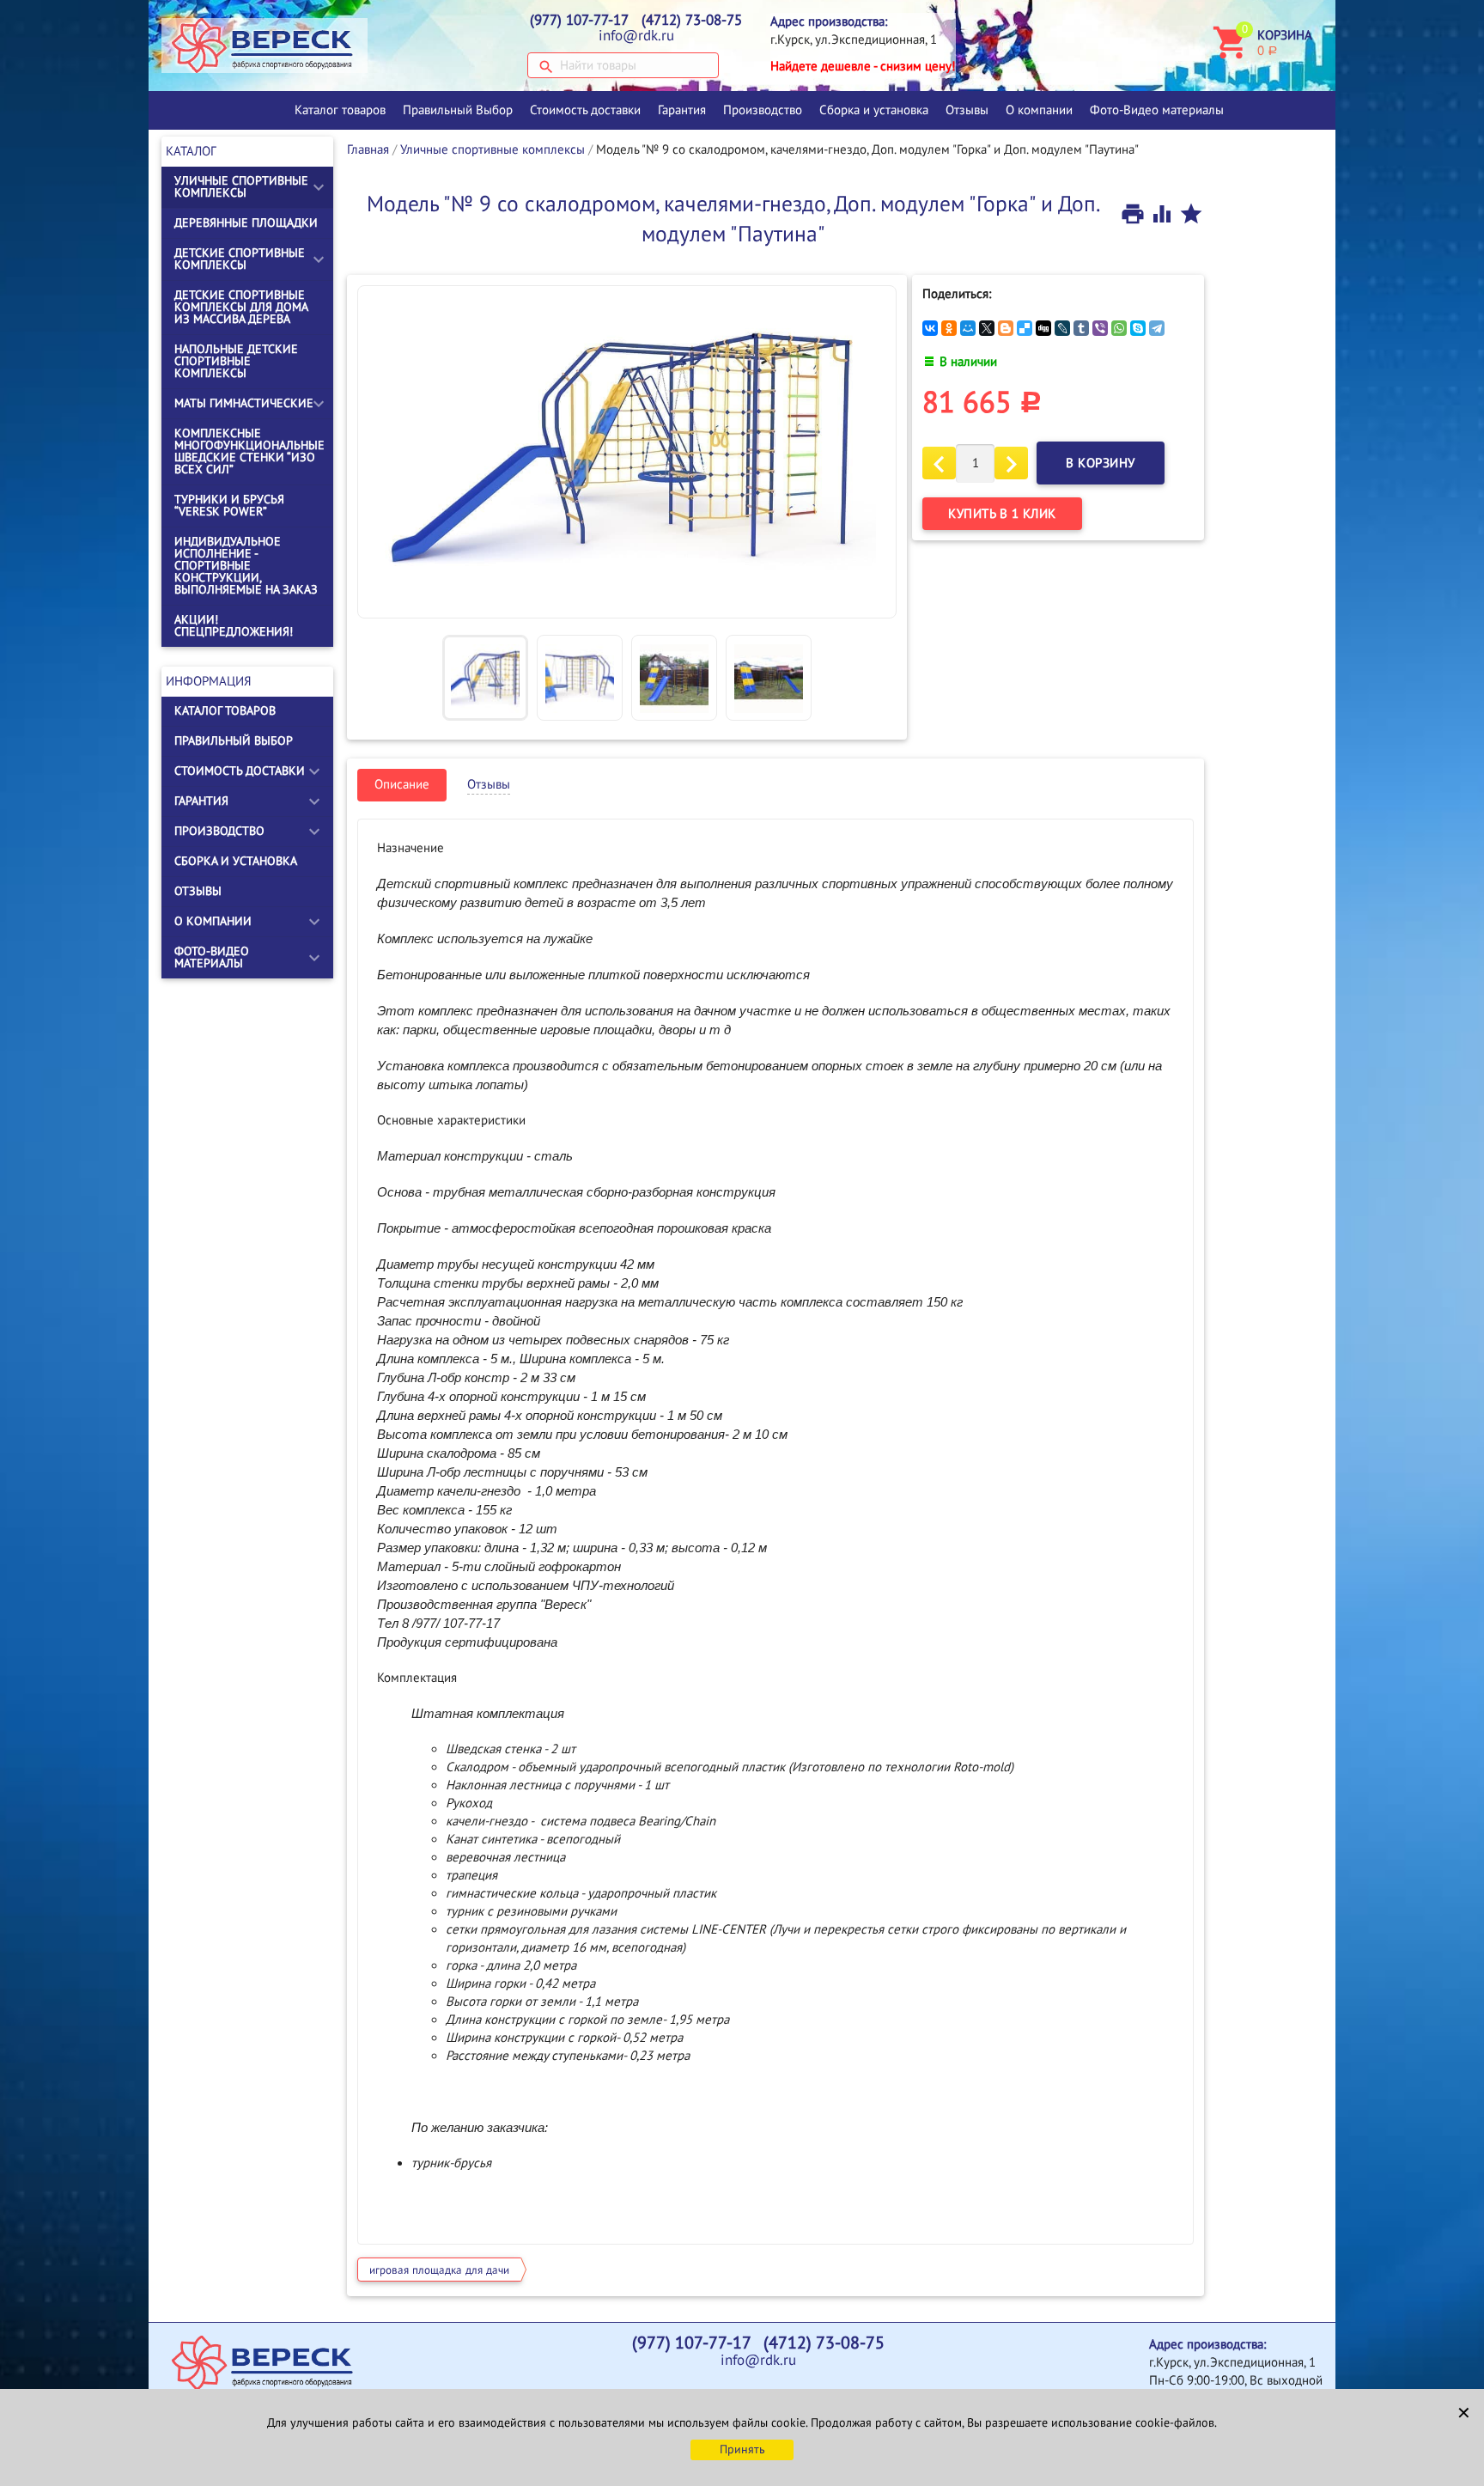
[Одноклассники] (949, 328)
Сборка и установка (874, 110)
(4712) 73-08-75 (692, 21)
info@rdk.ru (636, 36)
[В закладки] (1191, 213)
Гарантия (682, 110)
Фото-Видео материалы (1157, 110)
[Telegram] (1157, 328)
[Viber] (1100, 328)
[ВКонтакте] (930, 328)
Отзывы (967, 110)
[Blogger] (1006, 328)
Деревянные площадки (246, 223)
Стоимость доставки (585, 110)
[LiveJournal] (1062, 328)
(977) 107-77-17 (579, 21)
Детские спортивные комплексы (240, 259)
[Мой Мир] (968, 328)
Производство (763, 110)
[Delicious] (1025, 328)
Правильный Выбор (458, 110)
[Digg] (1043, 328)
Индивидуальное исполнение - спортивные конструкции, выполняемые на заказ (246, 566)
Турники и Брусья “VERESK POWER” (229, 506)
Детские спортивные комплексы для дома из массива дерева (241, 307)
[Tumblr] (1081, 328)
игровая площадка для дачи (439, 2270)
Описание (402, 784)
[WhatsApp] (1119, 328)
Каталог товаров (340, 110)
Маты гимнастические (244, 403)
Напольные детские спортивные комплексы (236, 361)
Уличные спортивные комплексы (241, 187)
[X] (987, 328)
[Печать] (1134, 213)
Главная (368, 149)
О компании (1039, 110)
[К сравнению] (1164, 213)
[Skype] (1138, 328)
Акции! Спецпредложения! (234, 626)
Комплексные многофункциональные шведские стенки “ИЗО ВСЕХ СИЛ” (249, 451)
